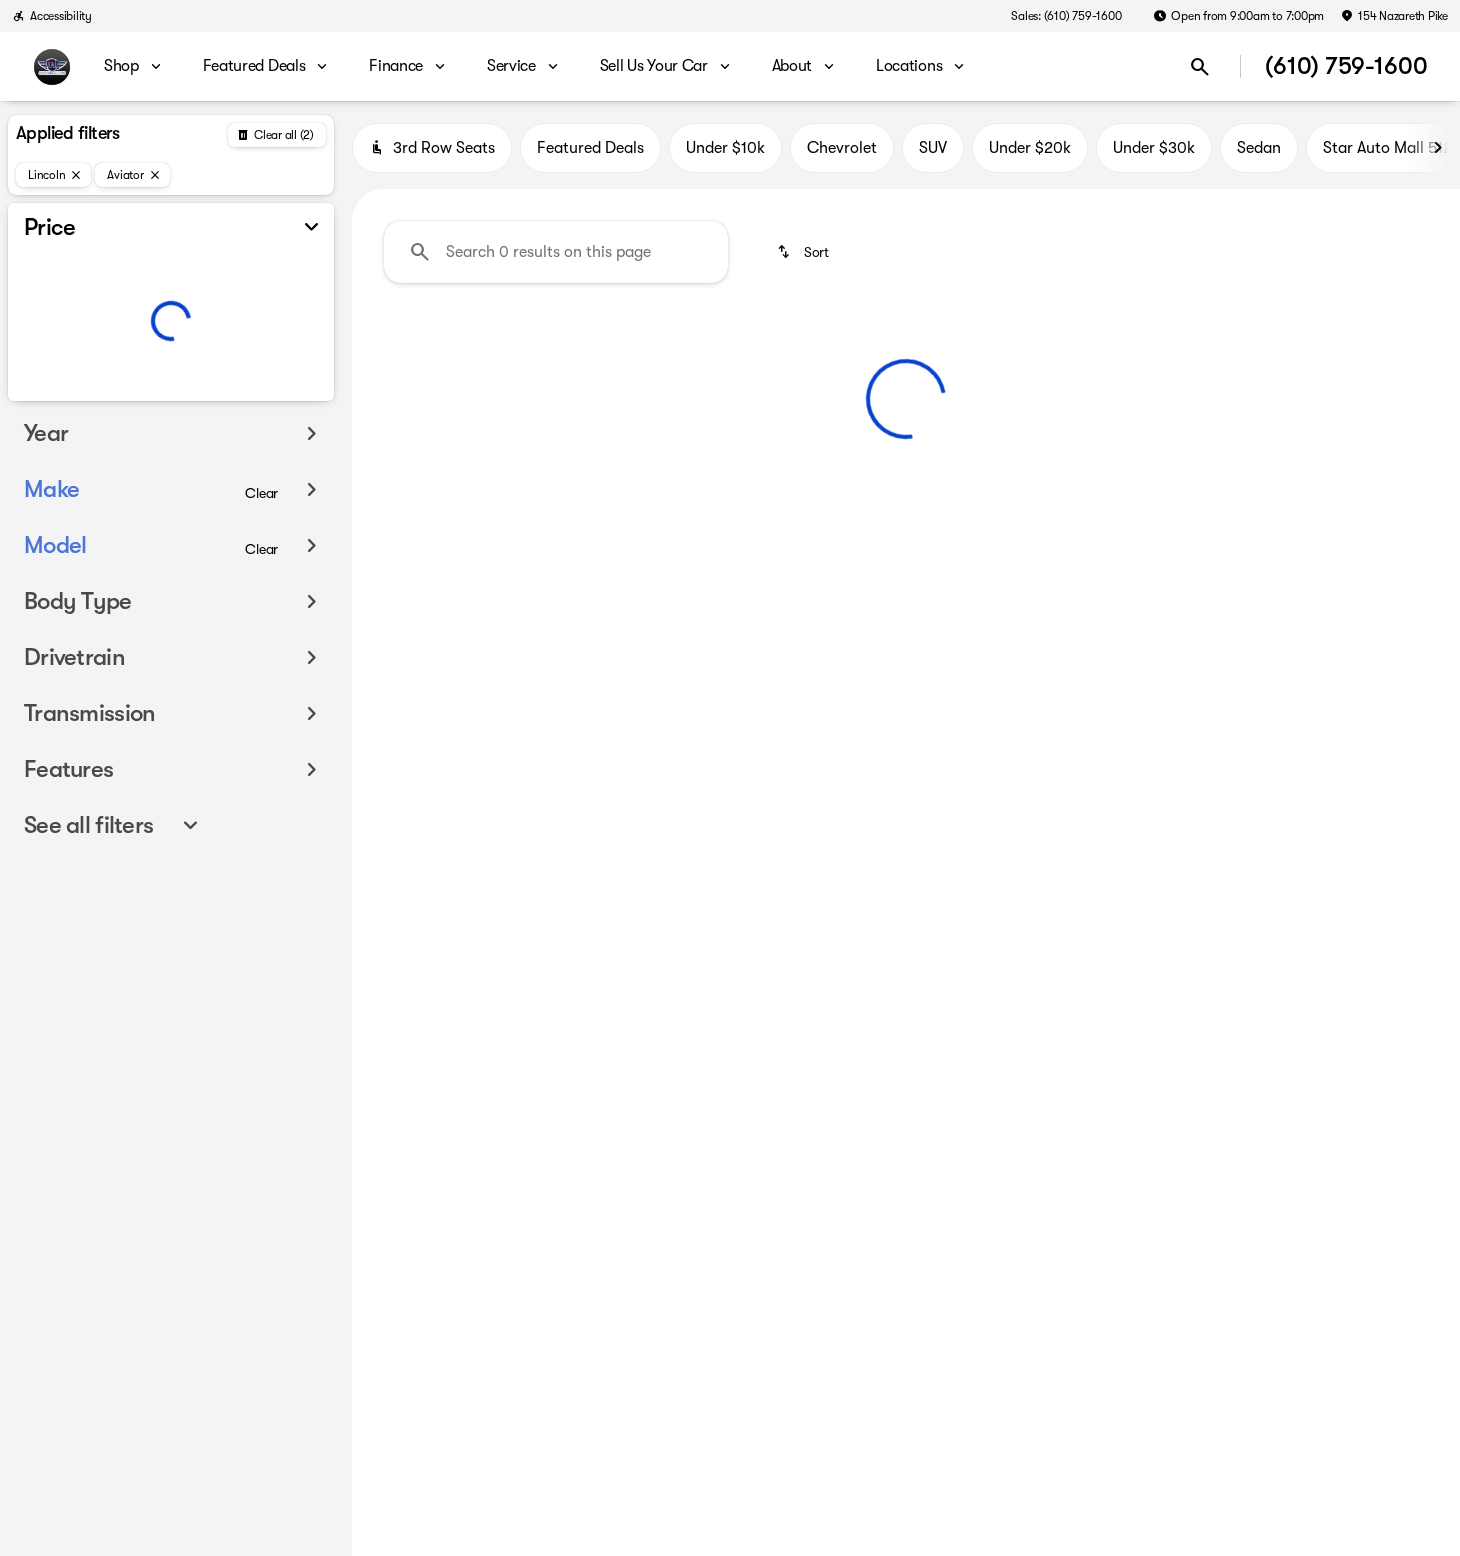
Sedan (1259, 148)
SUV (933, 148)
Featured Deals (590, 148)
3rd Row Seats (444, 148)
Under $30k (1154, 148)
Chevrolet (842, 148)
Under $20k (1030, 148)
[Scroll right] (1438, 148)
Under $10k (725, 148)
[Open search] (1200, 67)
